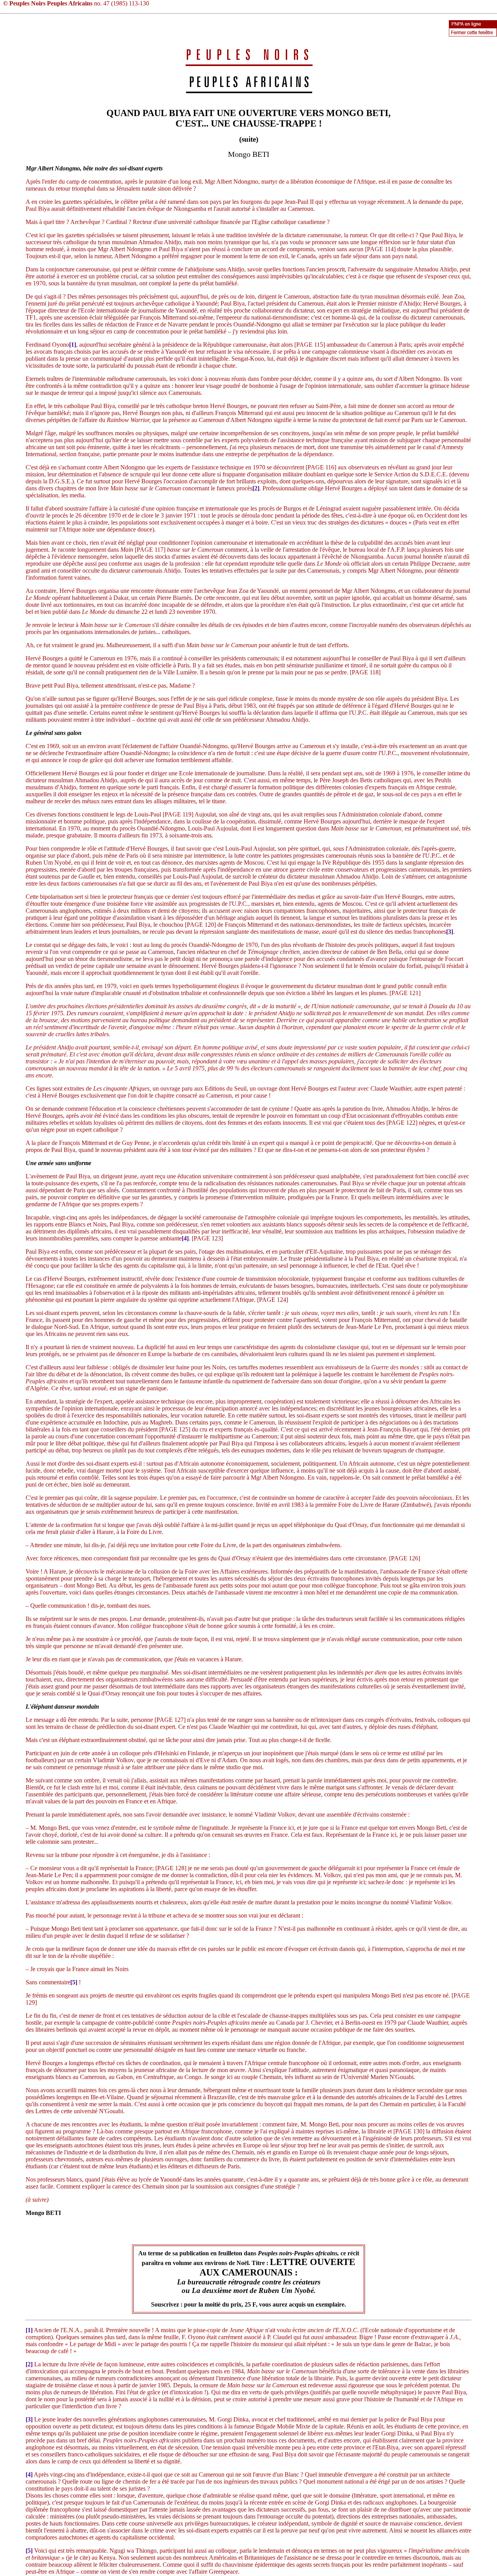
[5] (74, 1982)
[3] (450, 932)
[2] (256, 488)
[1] (73, 345)
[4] (185, 1238)
